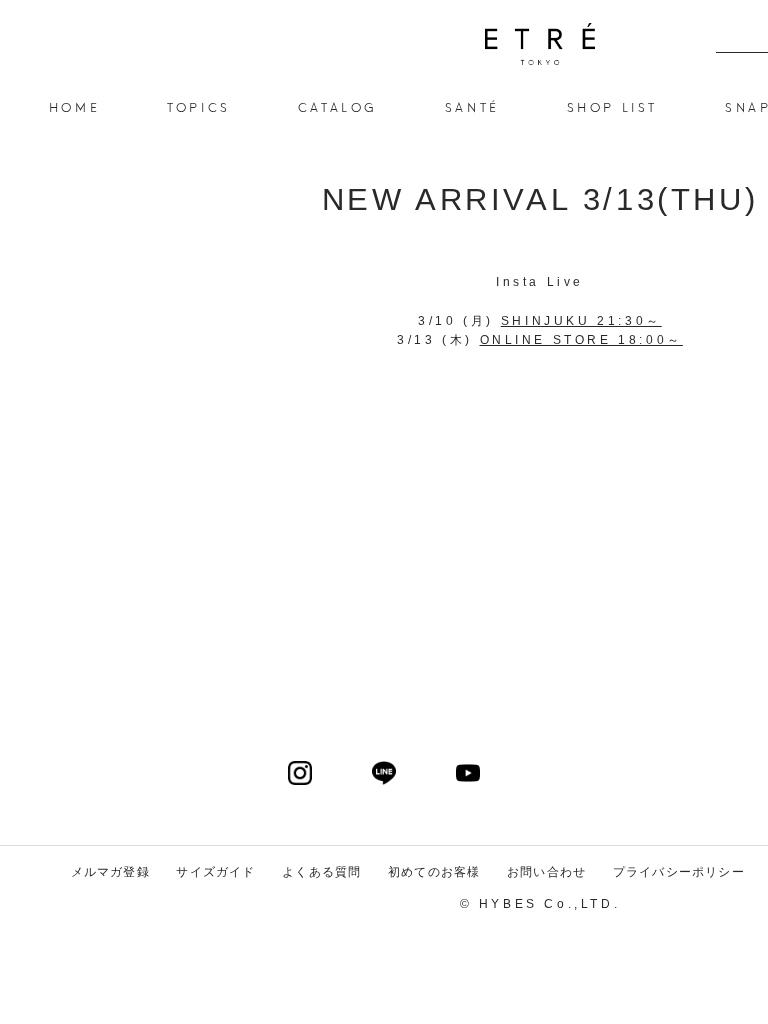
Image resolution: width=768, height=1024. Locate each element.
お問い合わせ (546, 872)
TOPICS (199, 106)
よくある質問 (321, 872)
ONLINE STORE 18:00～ (581, 340)
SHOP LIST (612, 106)
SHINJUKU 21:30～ (581, 321)
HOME (74, 106)
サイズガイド (215, 872)
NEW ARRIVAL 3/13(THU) (540, 44)
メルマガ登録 (110, 872)
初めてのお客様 (434, 872)
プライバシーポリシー (679, 872)
